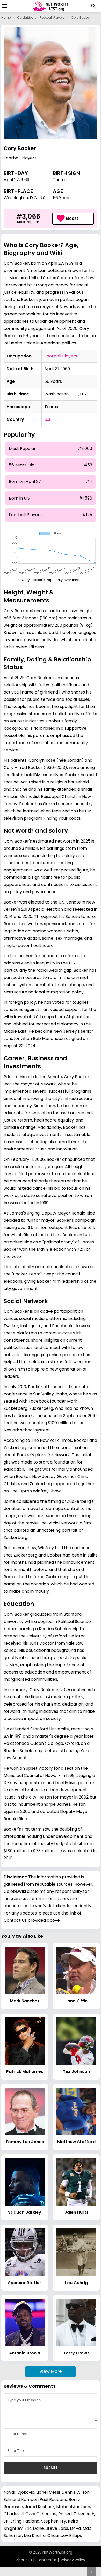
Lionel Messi (48, 2492)
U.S (47, 419)
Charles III (14, 2514)
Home (6, 17)
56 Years (62, 198)
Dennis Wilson (76, 2492)
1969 (25, 180)
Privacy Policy (73, 2560)
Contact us (46, 2560)
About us (24, 2560)
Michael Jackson (73, 2507)
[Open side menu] (4, 6)
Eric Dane (34, 2528)
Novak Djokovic (19, 2492)
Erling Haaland (25, 2521)
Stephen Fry (54, 2521)
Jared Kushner (40, 2507)
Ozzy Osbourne (41, 2514)
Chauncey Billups (65, 2536)
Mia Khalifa (35, 2536)
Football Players (52, 17)
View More (51, 2371)
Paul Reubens (53, 2499)
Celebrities (25, 17)
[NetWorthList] (51, 6)
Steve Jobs (57, 2528)
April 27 (11, 180)
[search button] (93, 6)
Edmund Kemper (21, 2499)
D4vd (75, 2528)
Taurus (60, 180)
